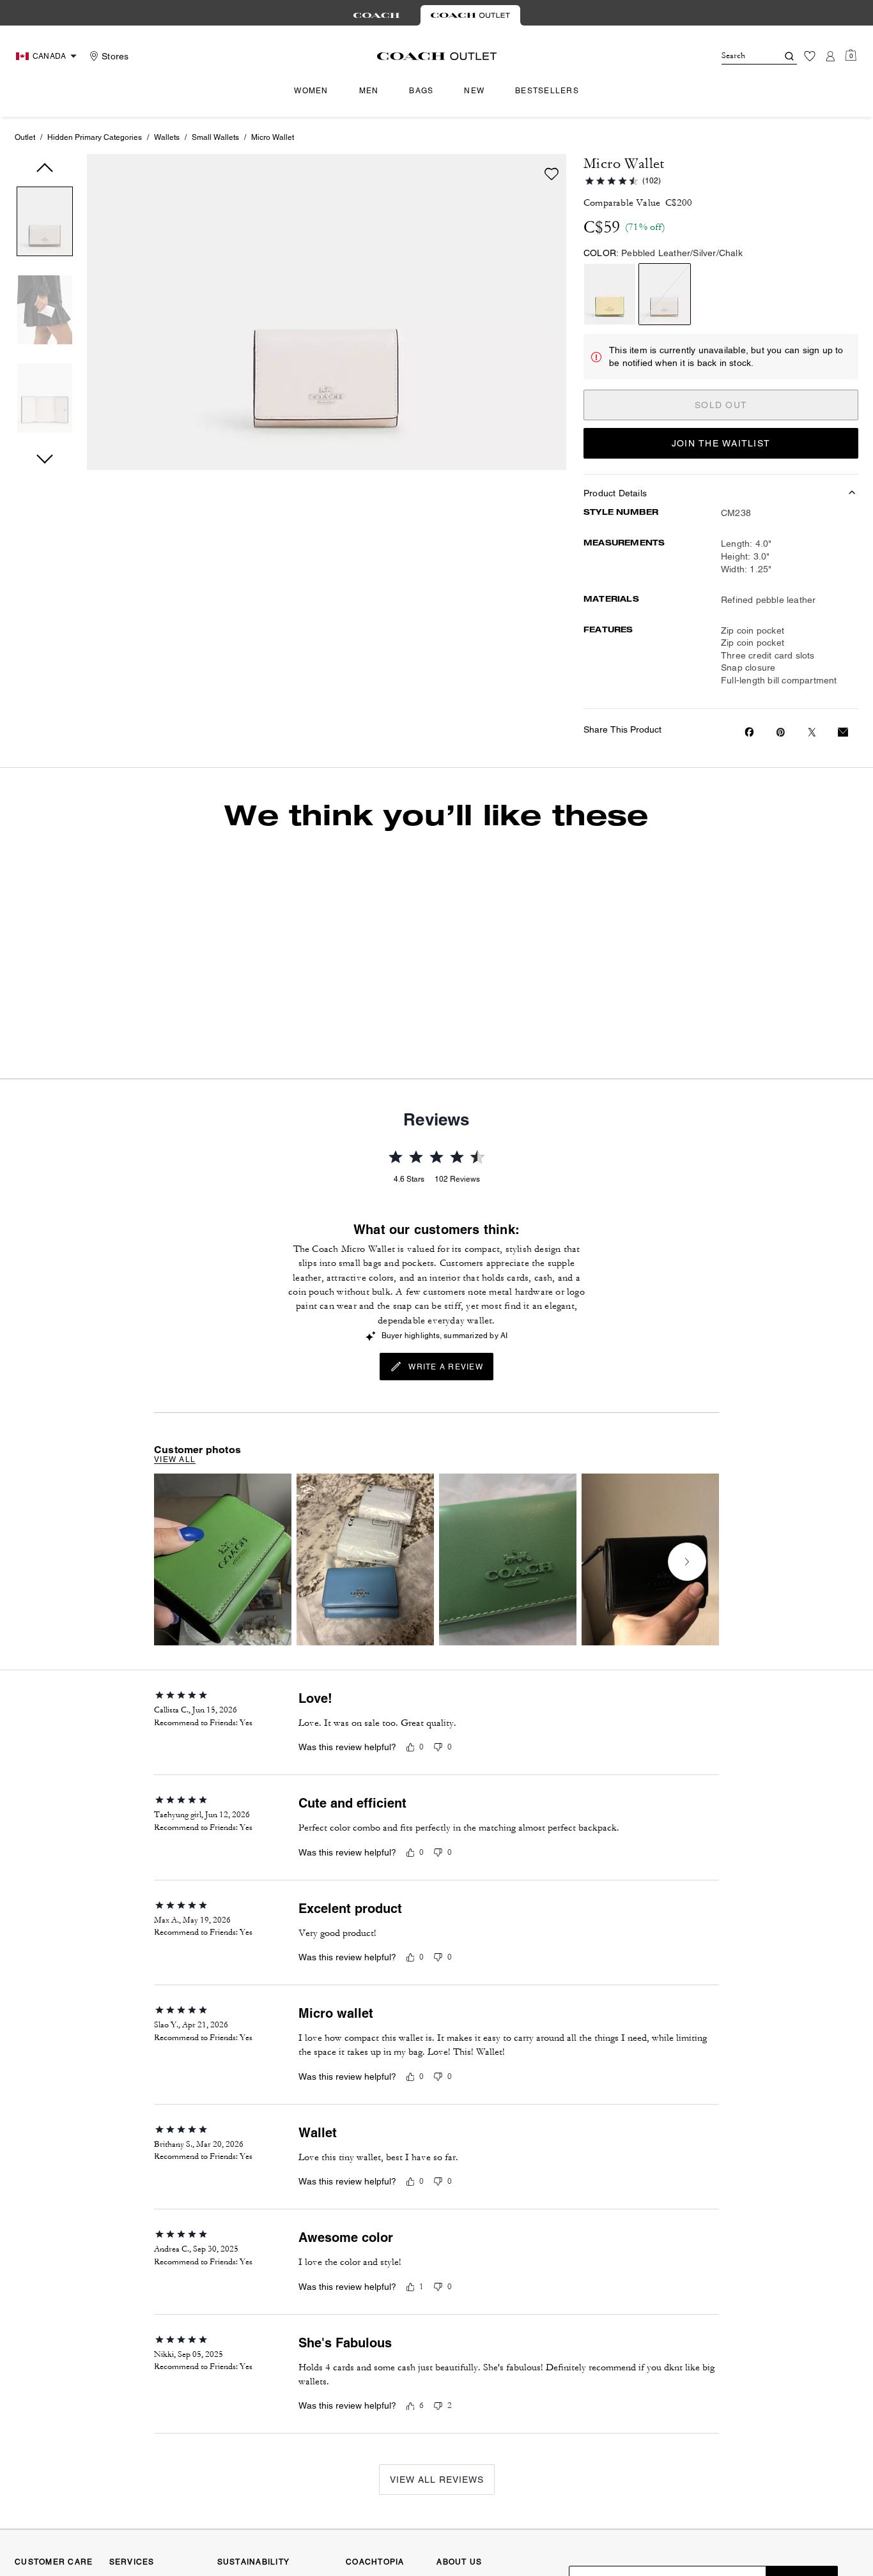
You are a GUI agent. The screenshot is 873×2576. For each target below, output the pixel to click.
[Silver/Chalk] (665, 294)
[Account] (830, 56)
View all (175, 1459)
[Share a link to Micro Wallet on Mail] (843, 732)
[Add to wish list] (552, 174)
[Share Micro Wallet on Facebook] (749, 732)
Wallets (167, 137)
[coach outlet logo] (437, 56)
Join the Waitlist (721, 443)
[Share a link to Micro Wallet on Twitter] (812, 732)
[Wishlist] (810, 56)
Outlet (25, 137)
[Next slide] (687, 1562)
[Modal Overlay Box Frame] (681, 2424)
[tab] (376, 15)
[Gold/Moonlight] (610, 294)
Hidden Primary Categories (95, 137)
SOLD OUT (721, 405)
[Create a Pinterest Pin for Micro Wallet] (781, 732)
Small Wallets (215, 137)
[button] (45, 224)
